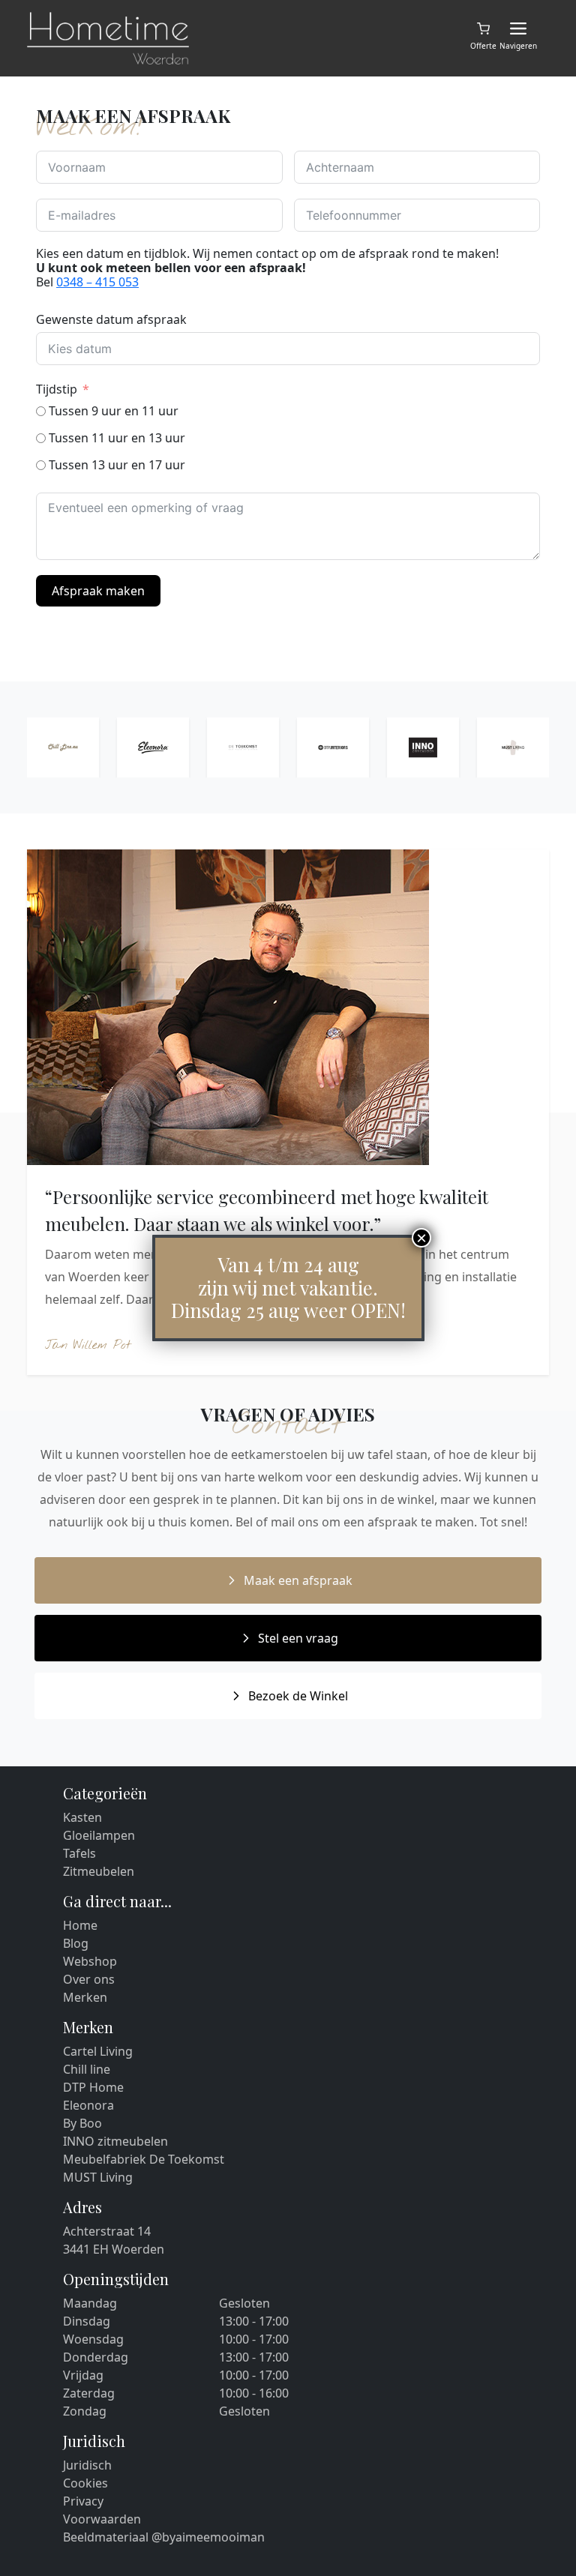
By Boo (82, 2123)
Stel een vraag (298, 1638)
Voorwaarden (102, 2519)
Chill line (87, 2069)
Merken (85, 1997)
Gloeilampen (99, 1835)
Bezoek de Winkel (298, 1696)
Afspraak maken (98, 591)
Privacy (83, 2501)
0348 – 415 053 (97, 282)
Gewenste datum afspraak (111, 319)
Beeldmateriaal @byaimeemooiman (164, 2537)
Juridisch (87, 2465)
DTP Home (93, 2087)
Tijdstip (57, 389)
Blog (76, 1943)
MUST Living (98, 2177)
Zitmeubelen (99, 1871)
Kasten (82, 1817)
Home (80, 1925)
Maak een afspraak (298, 1580)
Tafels (79, 1853)
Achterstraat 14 (107, 2231)
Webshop (90, 1961)
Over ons (89, 1979)
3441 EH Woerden (114, 2249)
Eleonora (88, 2105)
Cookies (85, 2483)
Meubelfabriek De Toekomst (144, 2159)
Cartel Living (98, 2051)
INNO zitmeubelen (115, 2141)
